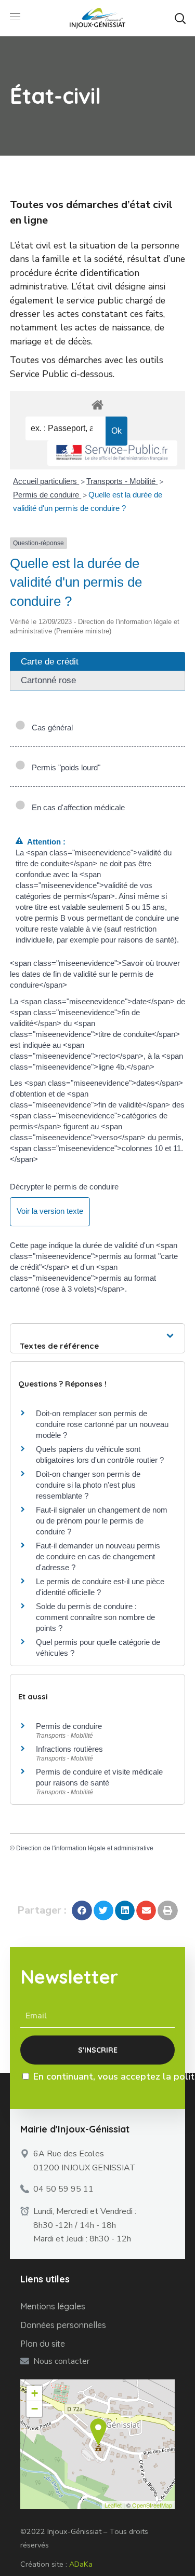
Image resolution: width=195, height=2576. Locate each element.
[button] (180, 18)
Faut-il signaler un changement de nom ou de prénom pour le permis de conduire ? (102, 1521)
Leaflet (113, 2505)
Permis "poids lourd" (64, 767)
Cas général (50, 728)
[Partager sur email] (146, 1910)
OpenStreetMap (152, 2505)
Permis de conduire (47, 495)
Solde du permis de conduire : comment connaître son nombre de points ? (95, 1617)
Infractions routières (69, 1749)
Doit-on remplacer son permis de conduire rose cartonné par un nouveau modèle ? (102, 1424)
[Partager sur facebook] (82, 1910)
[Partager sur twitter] (103, 1910)
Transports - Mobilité (122, 481)
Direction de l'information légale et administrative (85, 1848)
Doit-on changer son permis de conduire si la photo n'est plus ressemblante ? (88, 1485)
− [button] (35, 2409)
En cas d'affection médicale (76, 807)
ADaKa (81, 2564)
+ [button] (35, 2393)
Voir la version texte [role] (50, 1211)
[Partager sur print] (167, 1910)
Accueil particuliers (46, 481)
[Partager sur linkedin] (125, 1910)
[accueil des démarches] (98, 404)
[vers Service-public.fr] (112, 453)
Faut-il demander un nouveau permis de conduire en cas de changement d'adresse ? (98, 1556)
